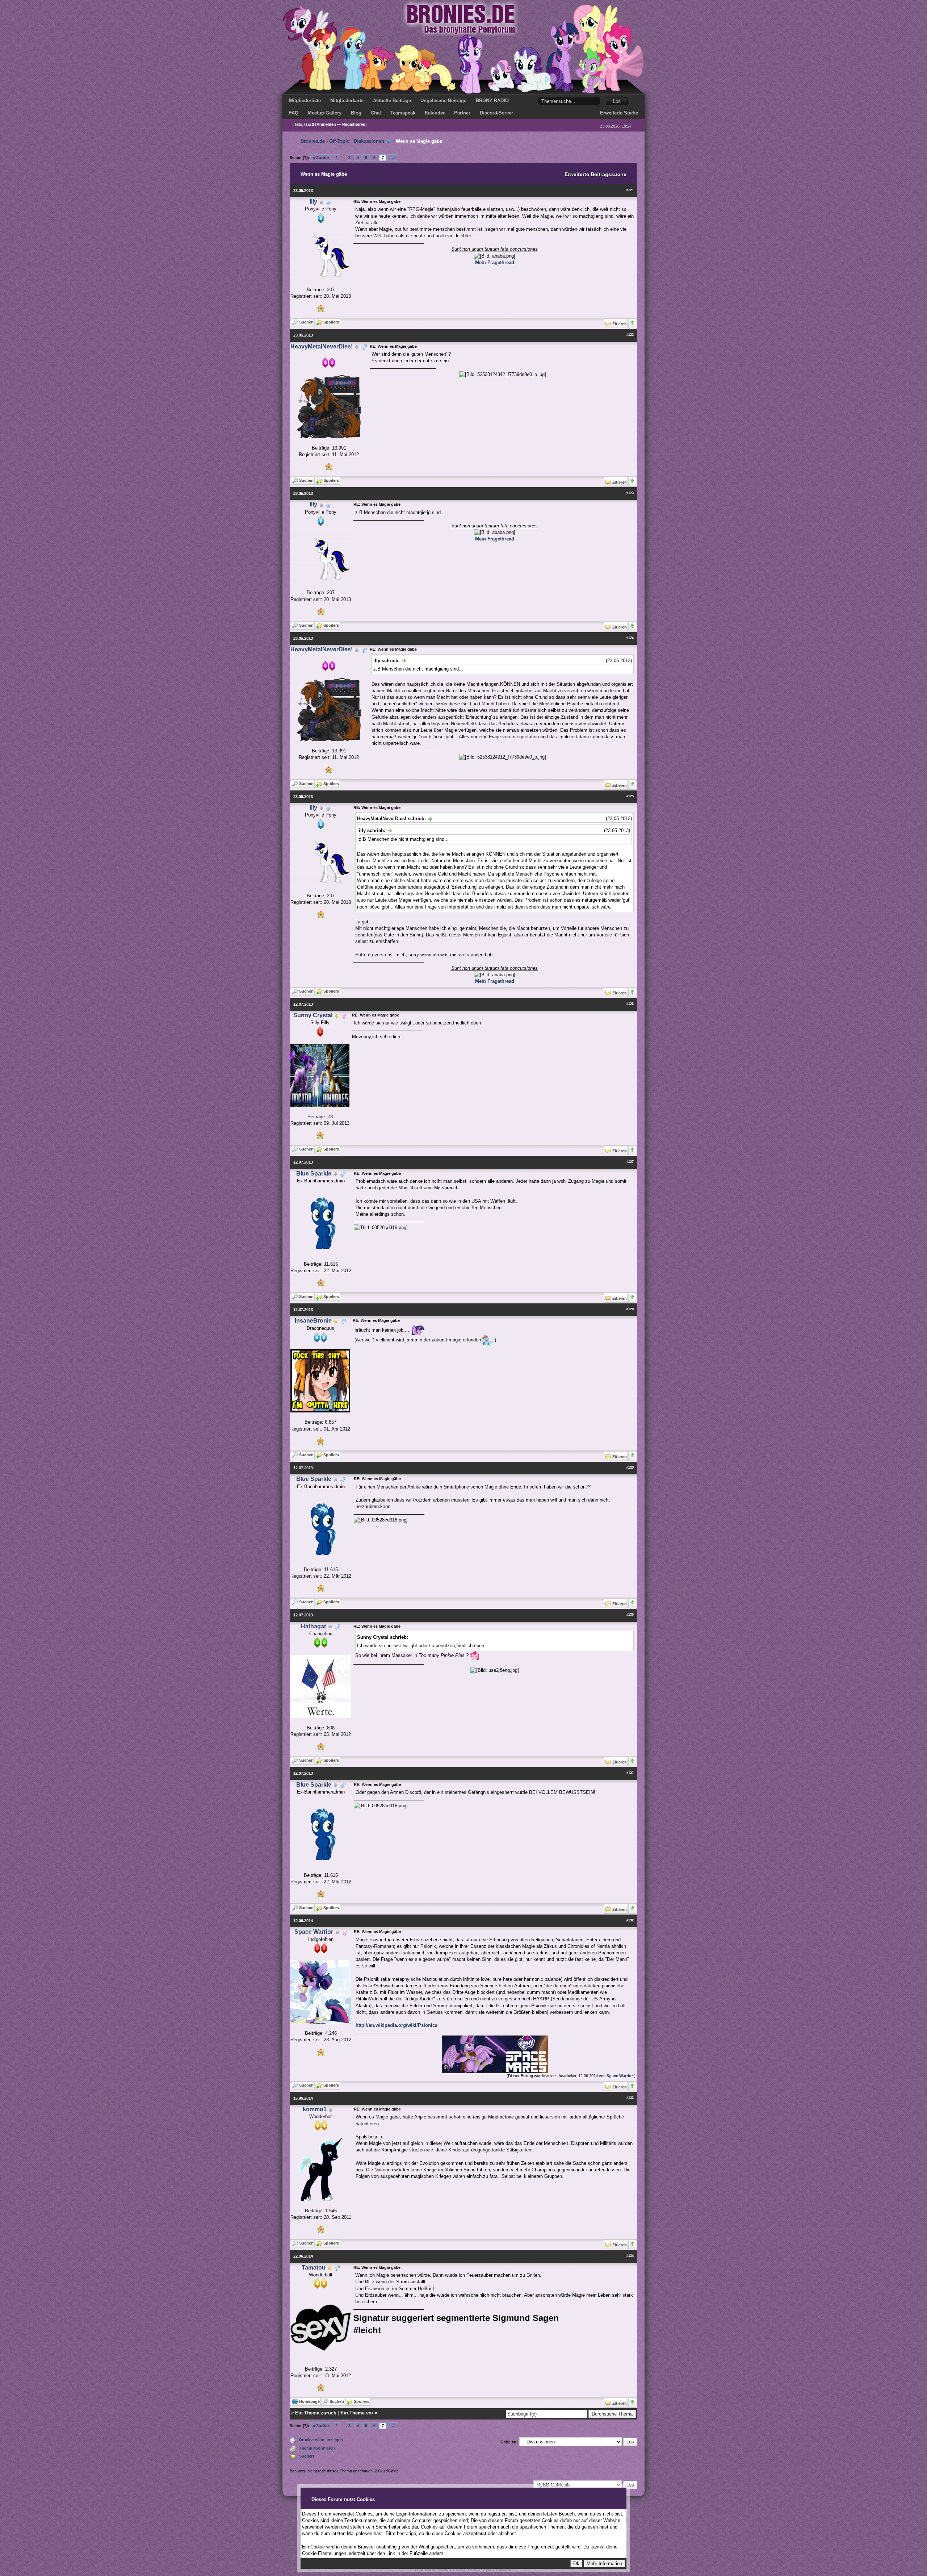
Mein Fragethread (495, 262)
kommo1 (315, 2109)
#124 (630, 638)
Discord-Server (496, 113)
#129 (630, 1467)
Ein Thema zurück (316, 2413)
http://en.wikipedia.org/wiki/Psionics (397, 2025)
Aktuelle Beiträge (392, 101)
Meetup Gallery (325, 113)
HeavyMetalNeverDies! (322, 346)
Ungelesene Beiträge (443, 101)
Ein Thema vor (357, 2413)
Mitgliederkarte (347, 101)
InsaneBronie (313, 1321)
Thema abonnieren (317, 2448)
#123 (630, 493)
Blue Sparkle (314, 1174)
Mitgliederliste (305, 101)
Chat (376, 113)
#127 (630, 1162)
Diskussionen (369, 141)
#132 (630, 1920)
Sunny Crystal (313, 1015)
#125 (630, 796)
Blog (356, 113)
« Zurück (321, 158)
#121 (630, 190)
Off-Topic (339, 141)
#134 (630, 2256)
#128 (630, 1309)
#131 (630, 1773)
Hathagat (313, 1626)
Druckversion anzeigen (321, 2440)
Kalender (435, 113)
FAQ (294, 113)
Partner (462, 113)
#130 (630, 1615)
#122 (630, 335)
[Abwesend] (337, 1016)
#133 (630, 2098)
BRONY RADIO (492, 101)
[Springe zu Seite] (393, 158)
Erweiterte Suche (619, 113)
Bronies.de (313, 141)
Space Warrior (314, 1932)
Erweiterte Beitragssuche (595, 174)
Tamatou (314, 2268)
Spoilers (307, 2456)
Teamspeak (403, 113)
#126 (630, 1004)
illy (313, 202)
